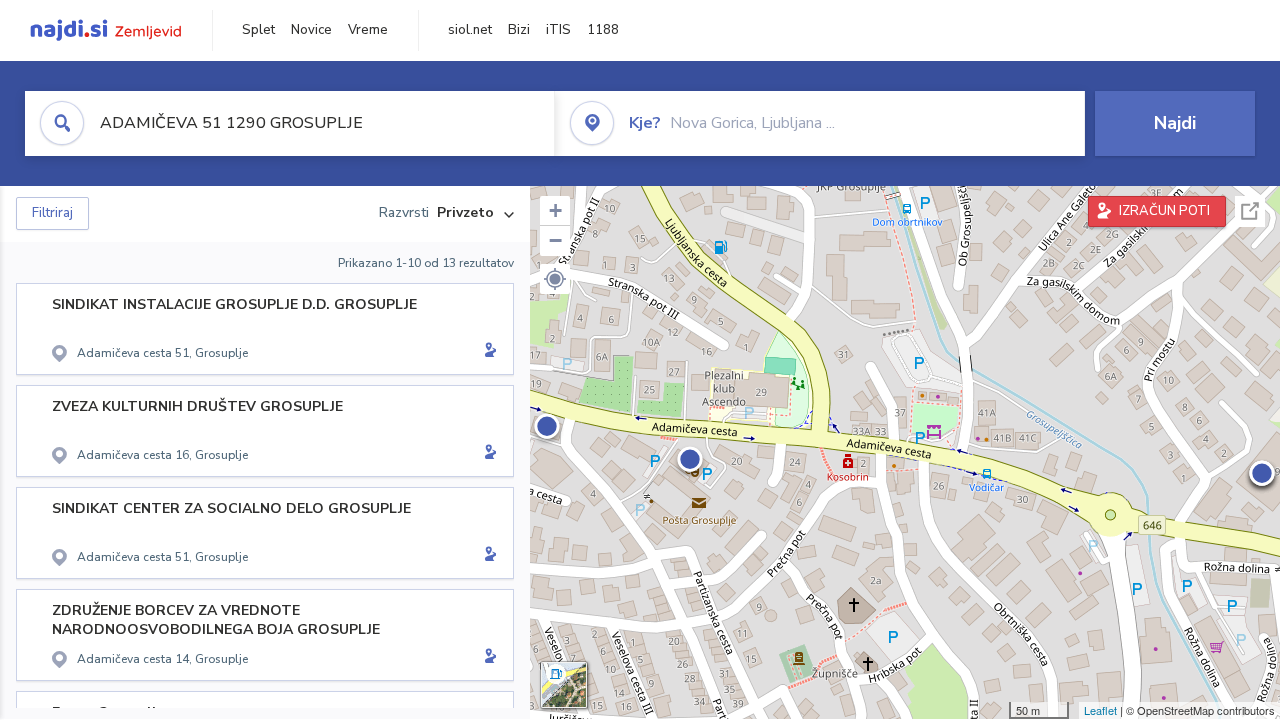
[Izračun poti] (487, 352)
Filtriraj (52, 213)
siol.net (470, 30)
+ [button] (555, 210)
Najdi (1175, 123)
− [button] (555, 240)
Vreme (368, 30)
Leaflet (1100, 710)
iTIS (558, 30)
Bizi (519, 30)
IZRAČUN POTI (1164, 211)
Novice (311, 30)
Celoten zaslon (1250, 211)
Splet (258, 30)
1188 (603, 30)
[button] (555, 279)
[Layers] (564, 685)
